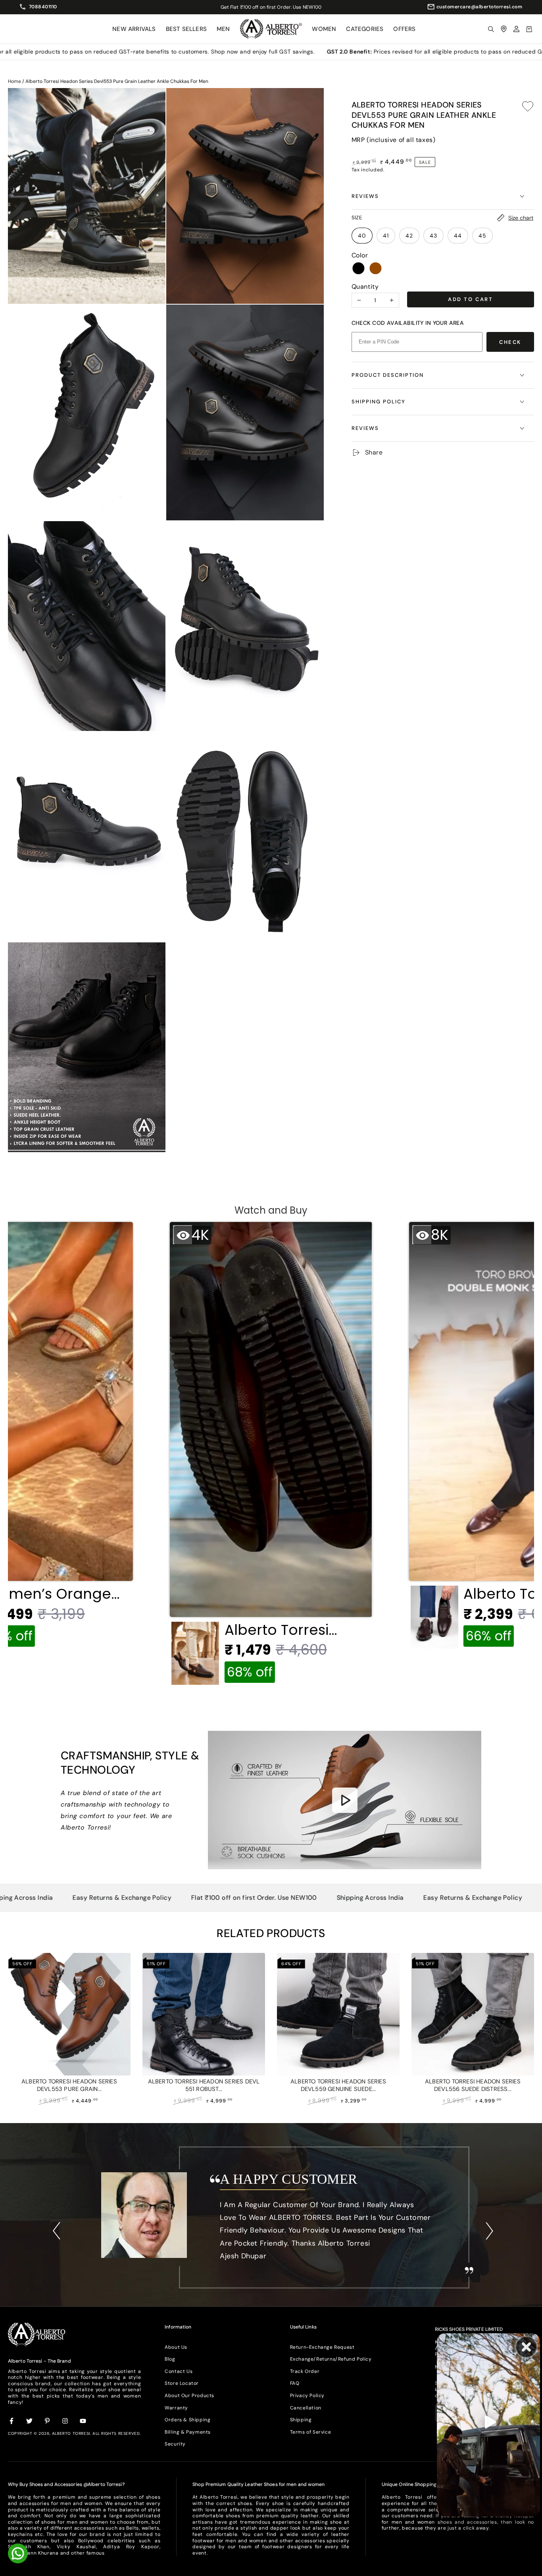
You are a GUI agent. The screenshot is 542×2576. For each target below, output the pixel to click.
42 (409, 236)
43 (433, 236)
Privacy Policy (307, 2396)
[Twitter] (30, 2421)
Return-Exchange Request (322, 2347)
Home (14, 81)
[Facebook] (12, 2421)
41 (386, 236)
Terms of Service (311, 2432)
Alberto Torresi (71, 2433)
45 (482, 236)
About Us (176, 2347)
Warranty (176, 2408)
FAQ (295, 2383)
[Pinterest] (48, 2421)
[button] (491, 29)
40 (362, 236)
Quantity (365, 287)
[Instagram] (65, 2421)
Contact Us (179, 2371)
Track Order (305, 2371)
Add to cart (471, 299)
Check (510, 342)
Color (360, 255)
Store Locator (182, 2383)
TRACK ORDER (302, 7)
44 (458, 236)
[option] (271, 2222)
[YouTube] (83, 2421)
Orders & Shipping (187, 2420)
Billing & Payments (188, 2432)
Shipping (301, 2420)
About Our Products (189, 2396)
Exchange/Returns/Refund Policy (331, 2359)
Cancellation (306, 2408)
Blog (170, 2359)
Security (175, 2444)
